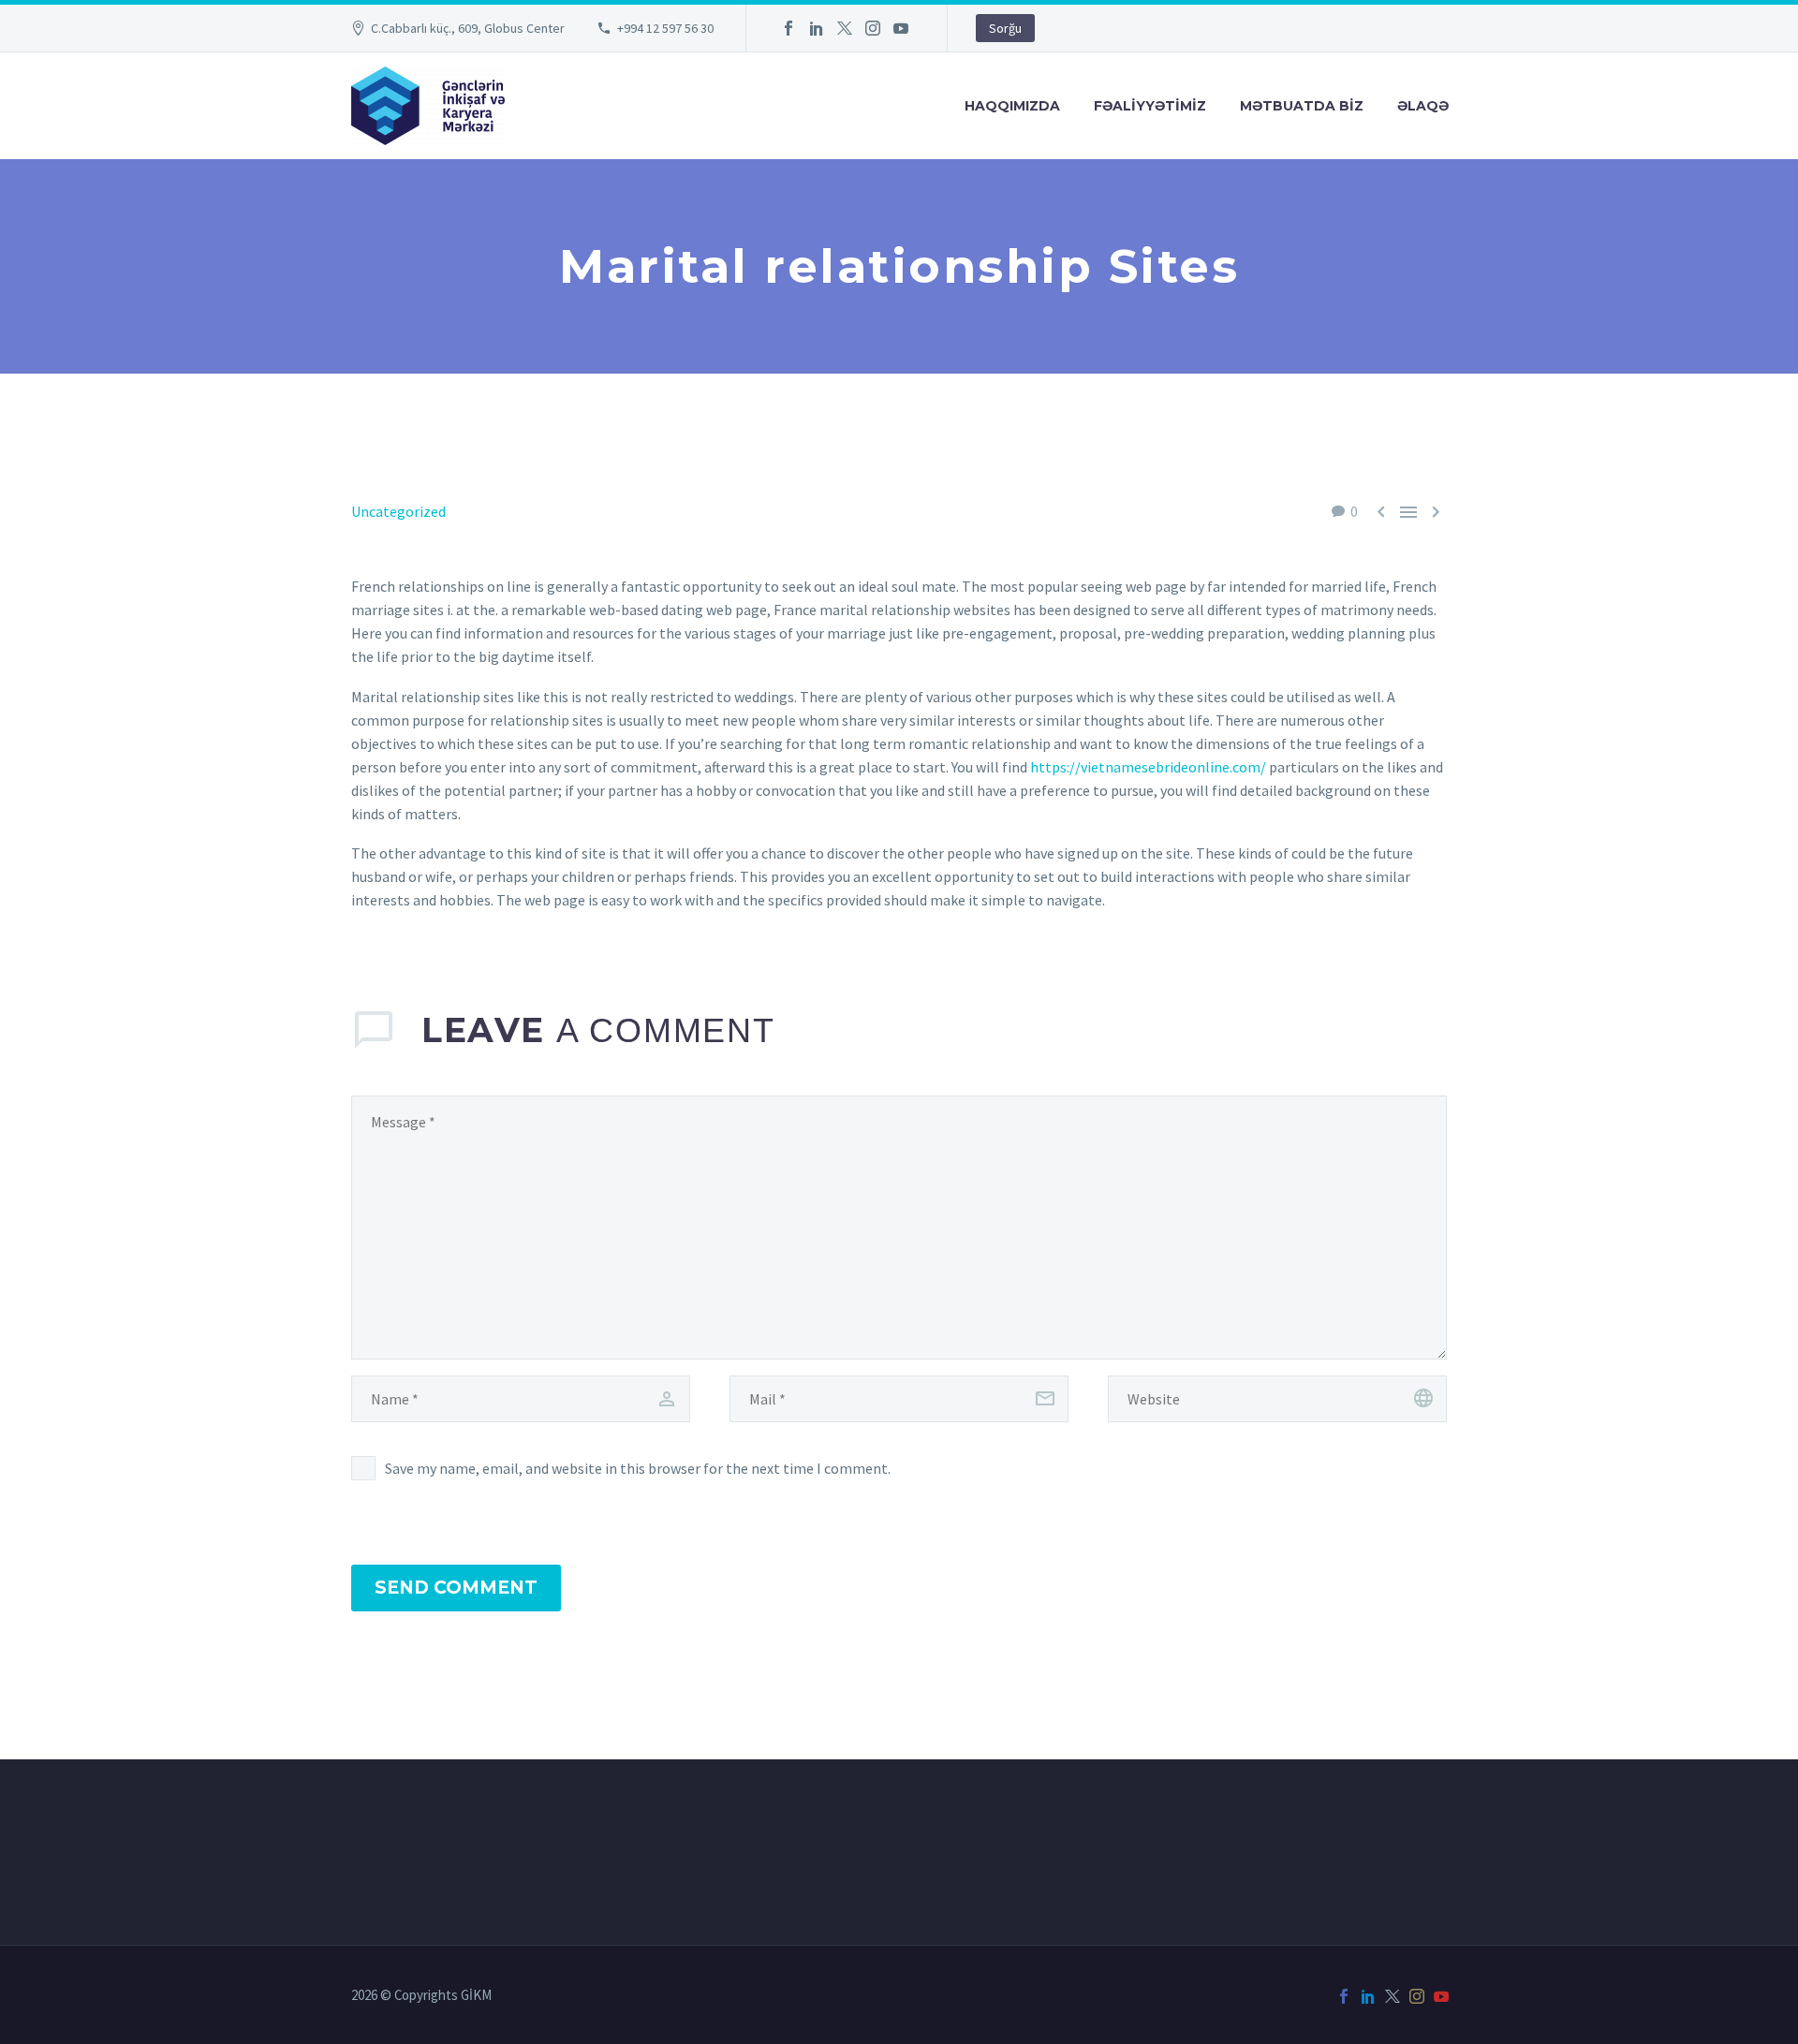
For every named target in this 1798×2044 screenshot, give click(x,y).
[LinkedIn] (817, 28)
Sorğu (1005, 28)
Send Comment (456, 1588)
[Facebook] (788, 28)
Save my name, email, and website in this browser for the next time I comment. (638, 1468)
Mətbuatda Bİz (1302, 106)
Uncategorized (398, 511)
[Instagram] (873, 28)
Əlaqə (1423, 106)
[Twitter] (845, 28)
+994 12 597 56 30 (665, 28)
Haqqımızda (1012, 106)
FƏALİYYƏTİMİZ (1150, 106)
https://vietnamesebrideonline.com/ (1148, 767)
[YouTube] (901, 28)
